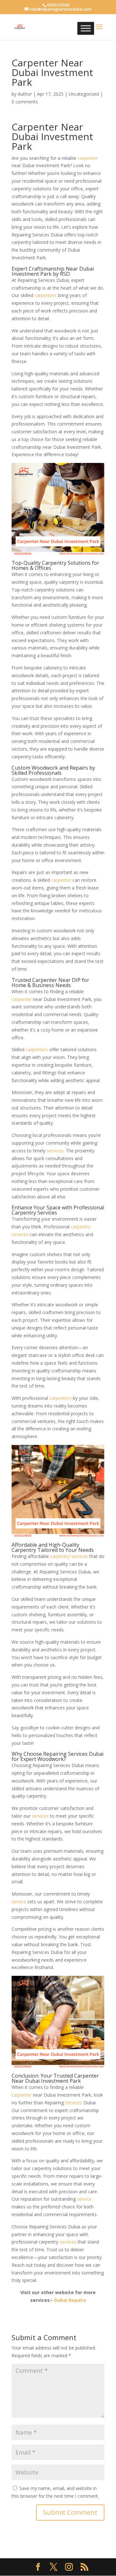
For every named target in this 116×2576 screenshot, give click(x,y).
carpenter (88, 158)
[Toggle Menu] (86, 28)
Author (25, 94)
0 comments (25, 102)
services (55, 1151)
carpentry (81, 1227)
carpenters (46, 295)
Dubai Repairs (70, 2300)
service (19, 1902)
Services (74, 2103)
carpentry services (69, 1556)
